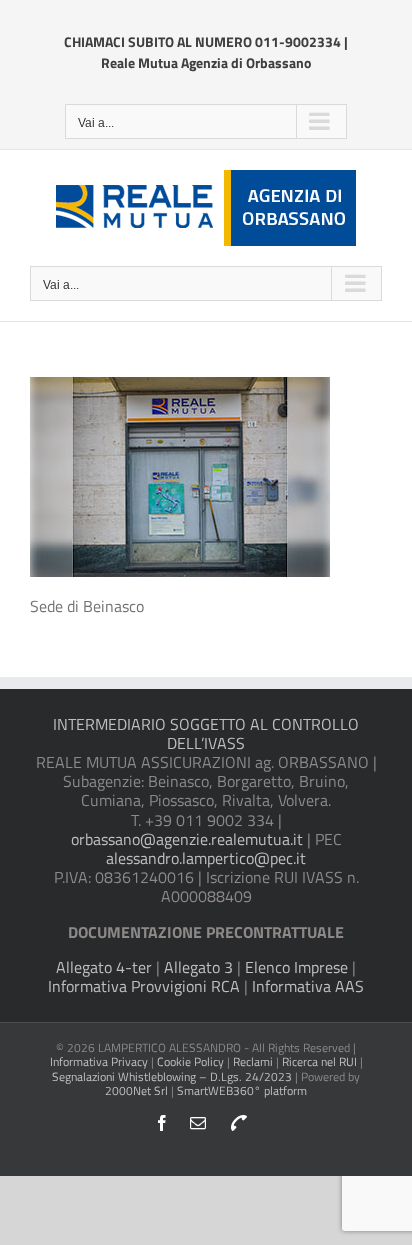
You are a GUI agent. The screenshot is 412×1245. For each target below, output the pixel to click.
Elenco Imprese (296, 967)
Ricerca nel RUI (321, 1061)
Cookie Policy (190, 1061)
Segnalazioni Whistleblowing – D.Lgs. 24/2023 (173, 1076)
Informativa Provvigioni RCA (144, 986)
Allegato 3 (198, 967)
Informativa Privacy (99, 1061)
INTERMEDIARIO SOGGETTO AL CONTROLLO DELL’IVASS (206, 733)
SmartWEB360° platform (242, 1090)
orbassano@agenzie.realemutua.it (187, 839)
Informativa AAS (308, 986)
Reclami (253, 1061)
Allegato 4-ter (104, 967)
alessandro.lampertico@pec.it (206, 858)
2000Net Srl (136, 1090)
